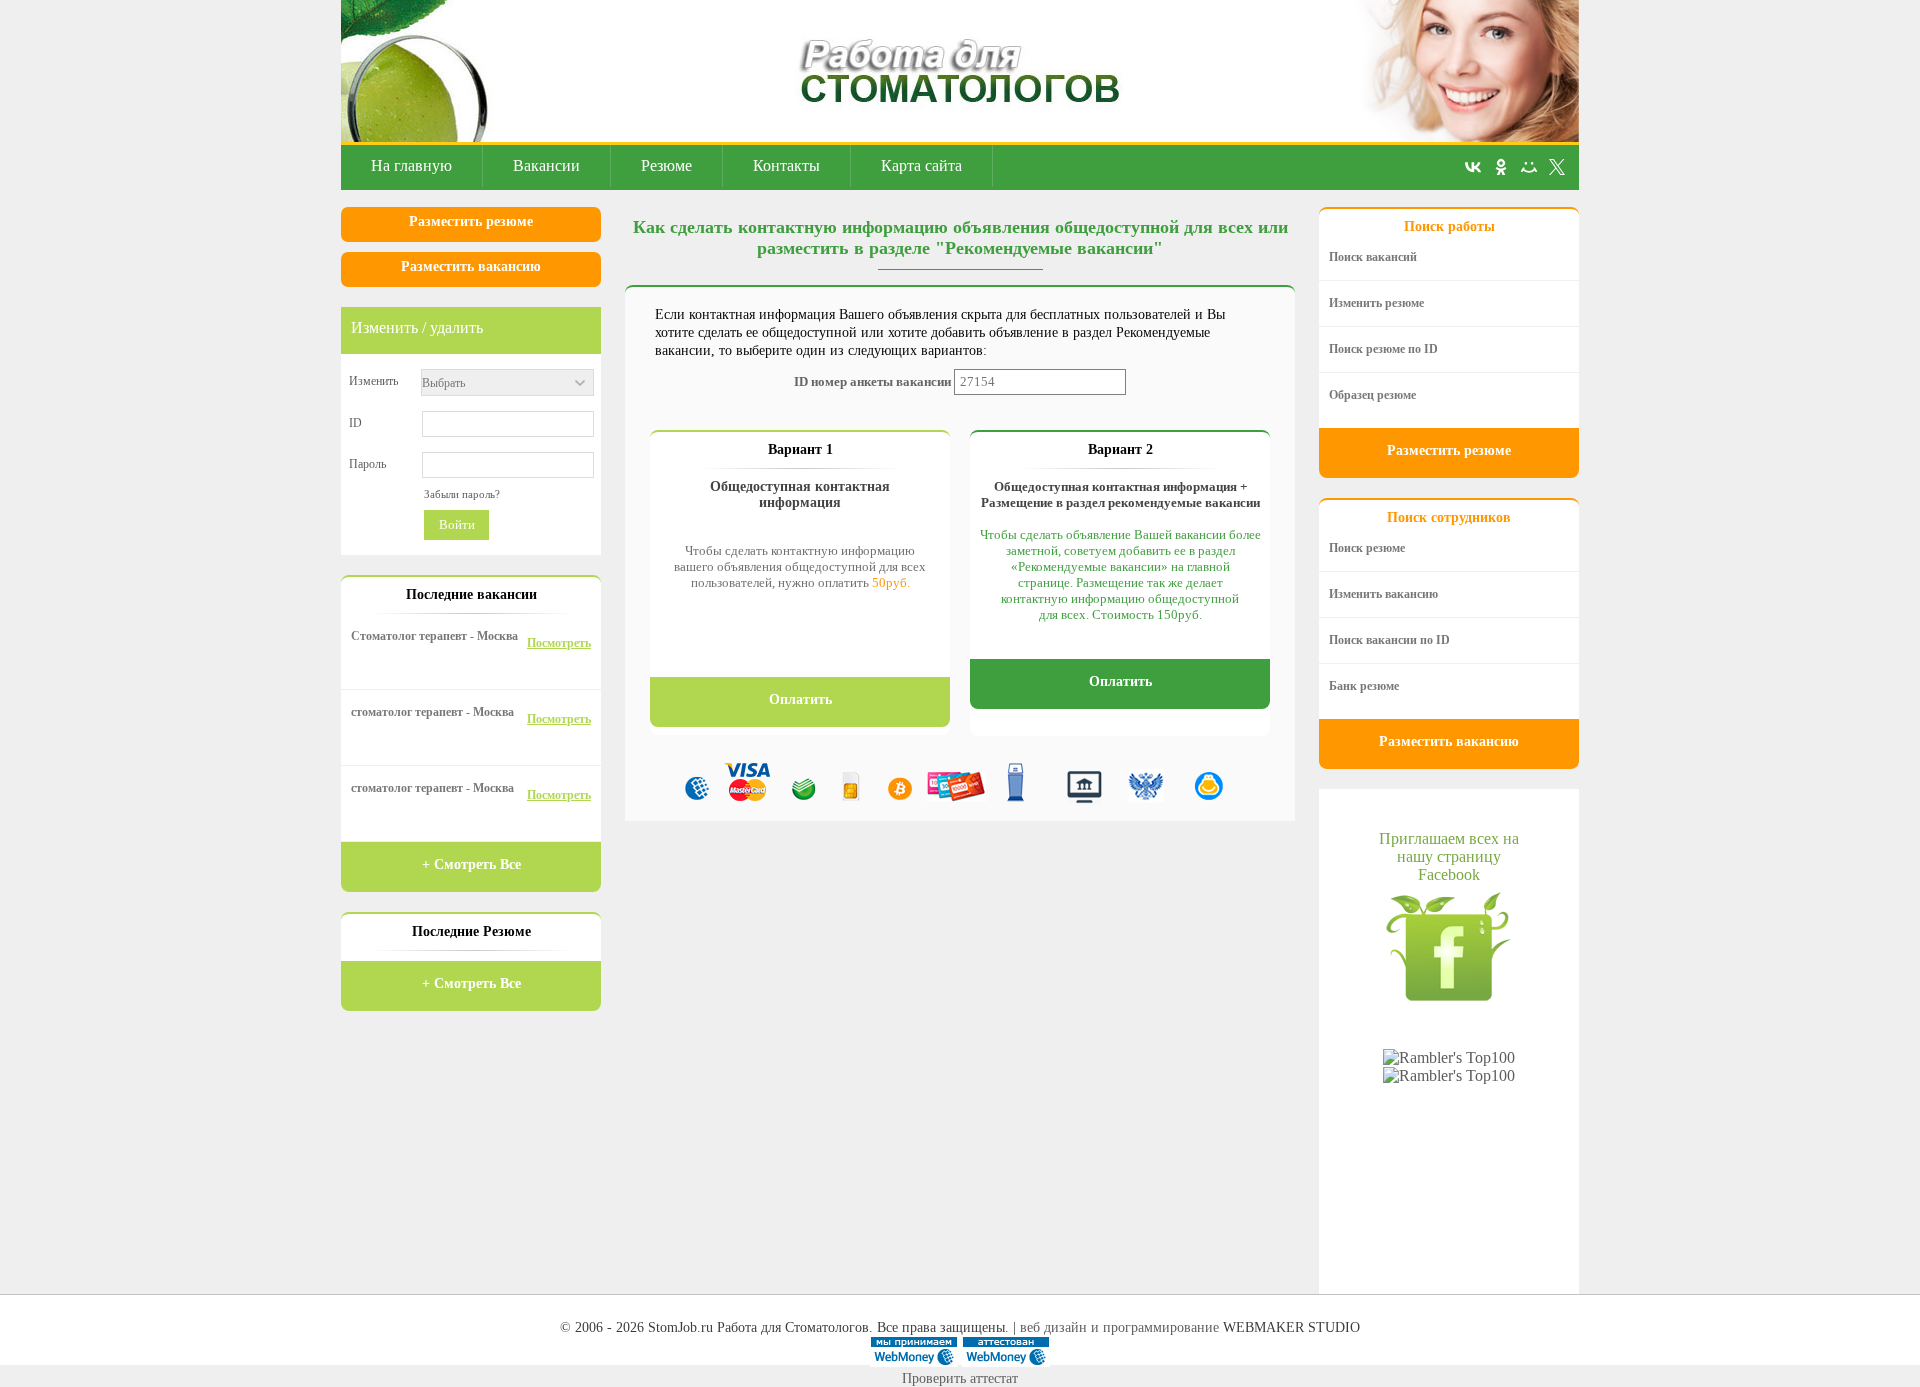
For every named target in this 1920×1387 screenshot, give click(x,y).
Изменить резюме (1376, 303)
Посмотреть (559, 643)
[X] (1557, 167)
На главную (411, 165)
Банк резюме (1364, 686)
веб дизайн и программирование (1119, 1327)
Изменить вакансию (1383, 594)
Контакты (786, 165)
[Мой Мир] (1529, 167)
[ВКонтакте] (1473, 167)
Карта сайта (921, 165)
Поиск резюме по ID (1383, 349)
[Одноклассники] (1501, 167)
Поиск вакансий (1373, 257)
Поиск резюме (1367, 548)
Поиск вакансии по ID (1389, 640)
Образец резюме (1372, 395)
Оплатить (800, 699)
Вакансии (546, 165)
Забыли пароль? (462, 494)
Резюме (666, 165)
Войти (457, 524)
